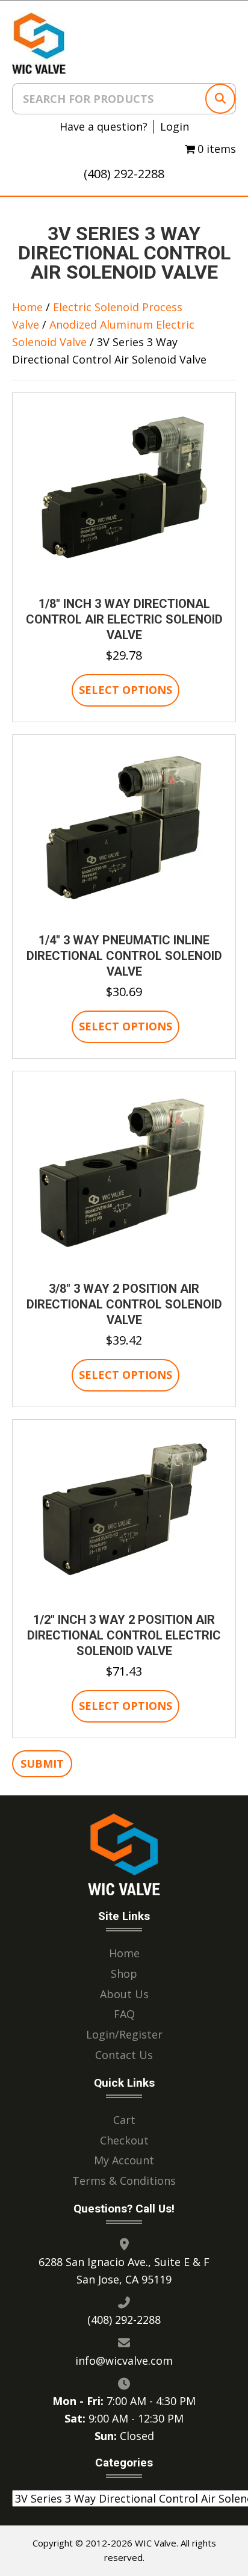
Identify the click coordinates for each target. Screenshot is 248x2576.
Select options (126, 690)
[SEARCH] (220, 99)
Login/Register (124, 2034)
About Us (124, 1993)
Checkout (124, 2140)
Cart (124, 2119)
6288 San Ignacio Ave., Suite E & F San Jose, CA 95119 (124, 2270)
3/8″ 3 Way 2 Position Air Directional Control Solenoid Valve (124, 1304)
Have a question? (104, 127)
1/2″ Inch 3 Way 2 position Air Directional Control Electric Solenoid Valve (124, 1635)
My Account (124, 2160)
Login (175, 127)
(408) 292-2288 (124, 174)
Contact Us (124, 2055)
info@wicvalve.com (124, 2360)
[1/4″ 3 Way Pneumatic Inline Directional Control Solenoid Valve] (124, 832)
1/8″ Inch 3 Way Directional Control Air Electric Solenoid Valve (124, 619)
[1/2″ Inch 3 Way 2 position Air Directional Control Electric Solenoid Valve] (124, 1514)
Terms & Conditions (124, 2181)
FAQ (124, 2014)
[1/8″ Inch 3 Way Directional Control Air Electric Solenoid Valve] (124, 494)
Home (27, 307)
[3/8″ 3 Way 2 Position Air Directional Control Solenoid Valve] (124, 1175)
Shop (124, 1973)
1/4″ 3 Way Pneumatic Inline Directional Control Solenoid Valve (124, 956)
